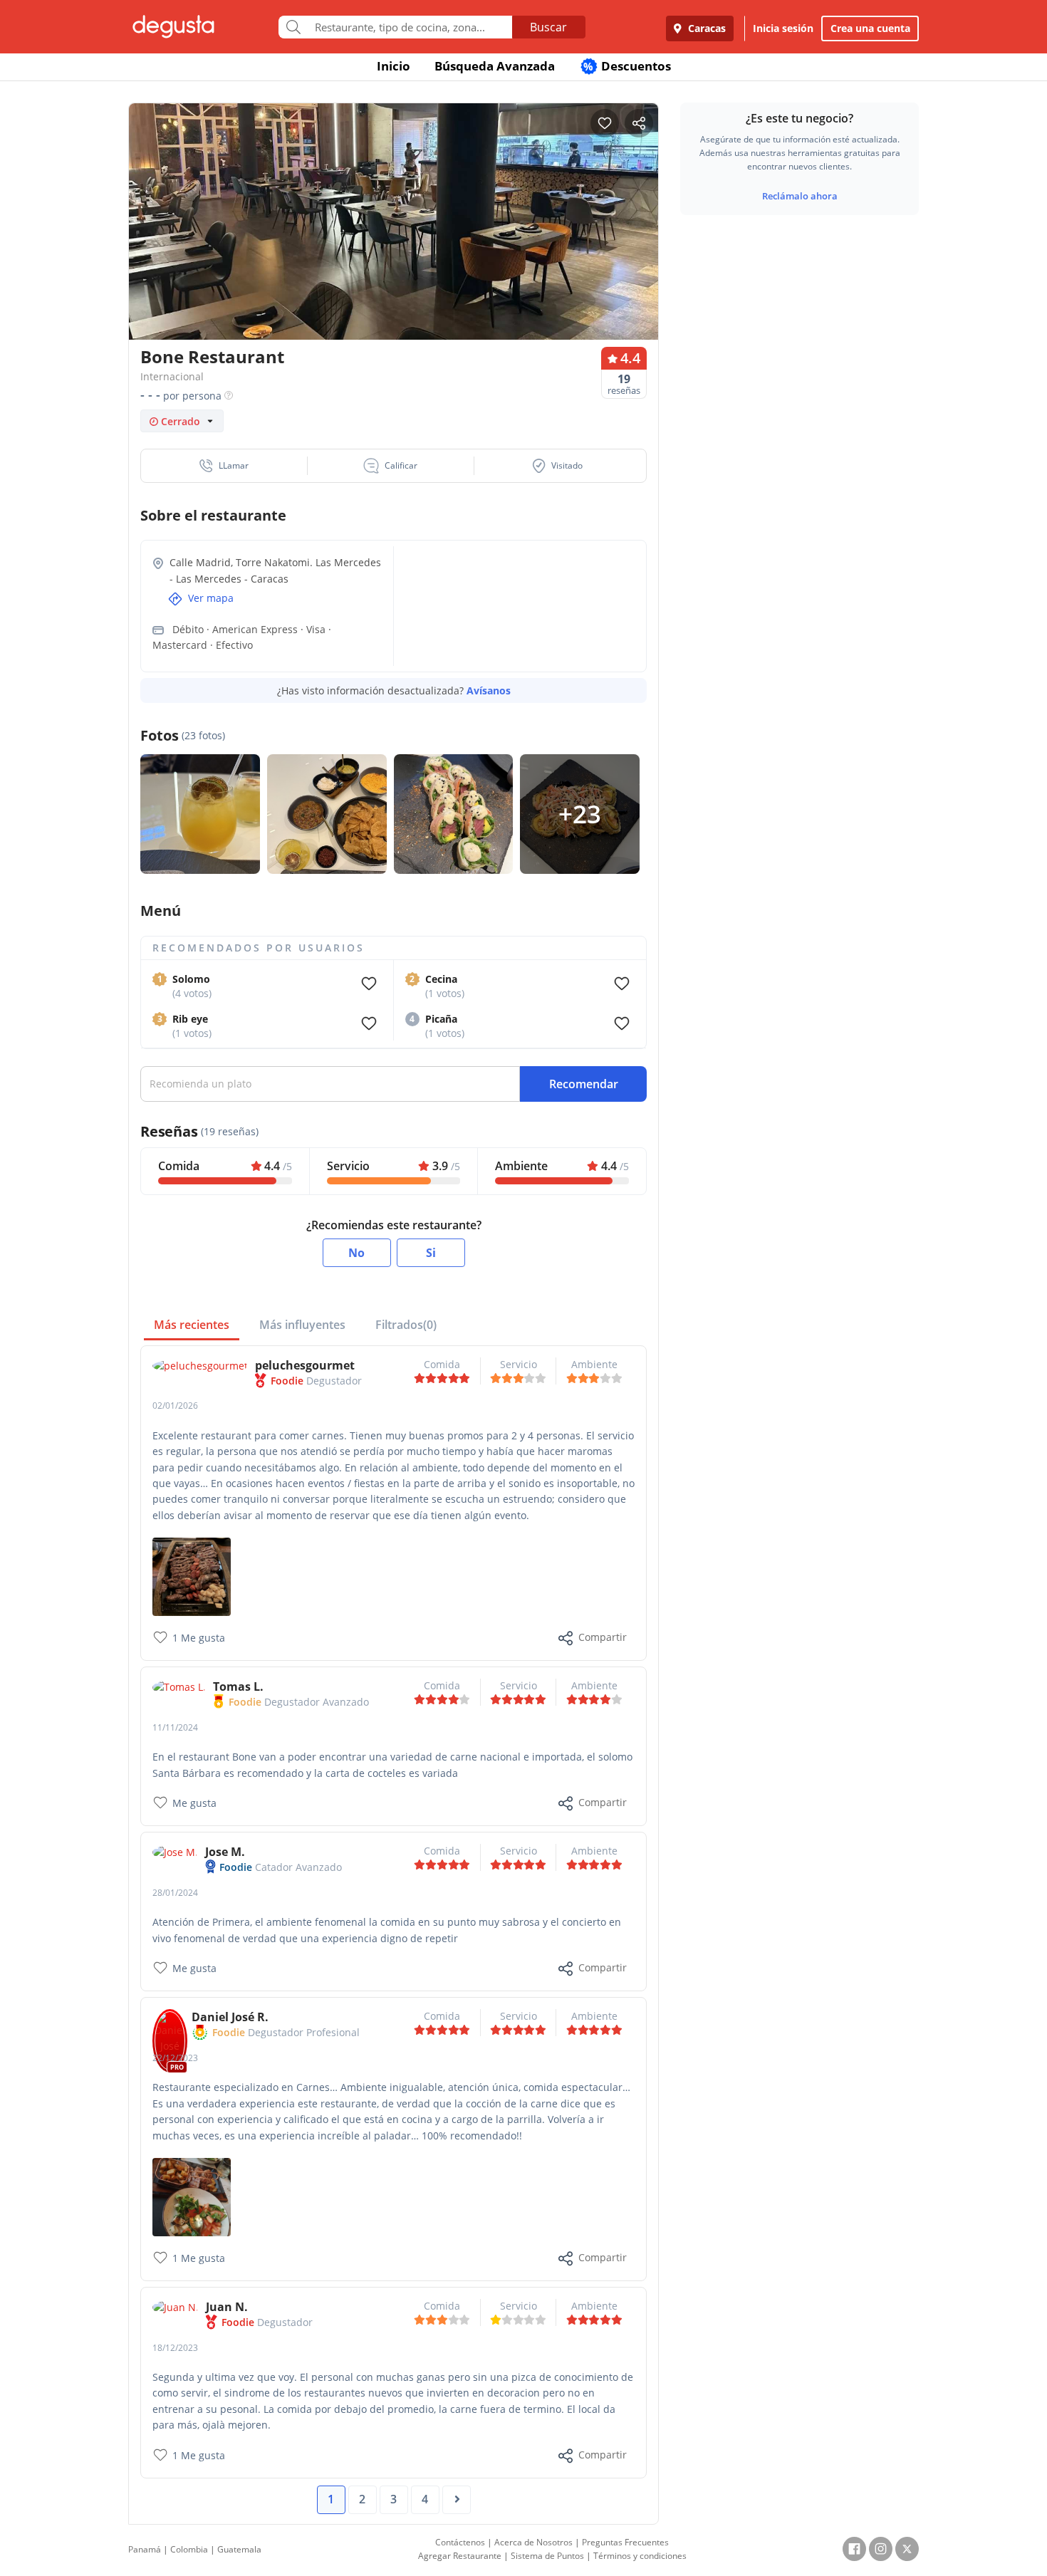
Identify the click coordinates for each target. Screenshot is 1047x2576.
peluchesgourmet (305, 1365)
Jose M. (225, 1852)
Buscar (548, 27)
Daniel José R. (230, 2017)
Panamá (145, 2549)
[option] (394, 249)
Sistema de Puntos (547, 2556)
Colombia (189, 2549)
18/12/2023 (175, 2348)
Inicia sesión (783, 28)
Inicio (394, 66)
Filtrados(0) (406, 1325)
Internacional (172, 376)
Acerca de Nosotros (533, 2542)
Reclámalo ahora (800, 196)
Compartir (603, 1637)
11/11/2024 (175, 1727)
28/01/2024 (175, 1893)
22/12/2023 (175, 2058)
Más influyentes (302, 1325)
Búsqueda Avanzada (495, 66)
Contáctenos (460, 2542)
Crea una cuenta (870, 28)
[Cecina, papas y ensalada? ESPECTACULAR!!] (192, 2196)
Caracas (705, 28)
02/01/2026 (175, 1406)
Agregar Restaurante (460, 2556)
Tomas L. (238, 1686)
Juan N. (227, 2307)
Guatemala (239, 2549)
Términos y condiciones (640, 2556)
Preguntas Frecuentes (625, 2542)
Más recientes (192, 1325)
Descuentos (627, 66)
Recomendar (584, 1084)
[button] (224, 466)
